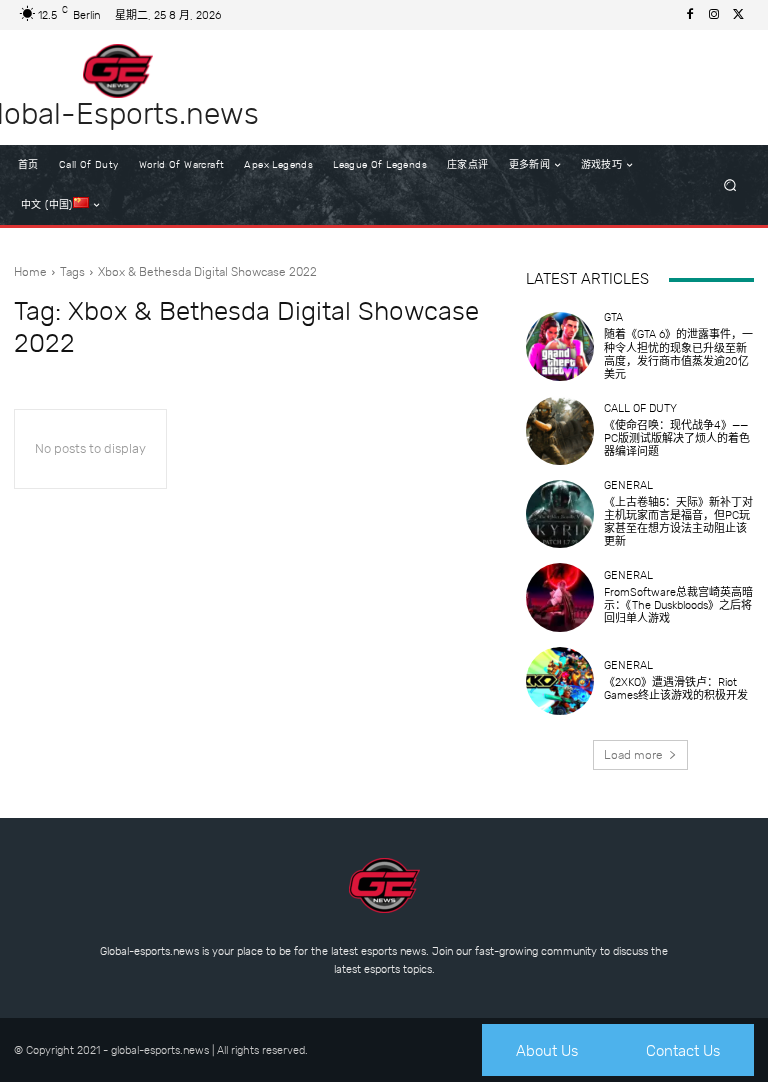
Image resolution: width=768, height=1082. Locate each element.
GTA (613, 317)
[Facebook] (690, 15)
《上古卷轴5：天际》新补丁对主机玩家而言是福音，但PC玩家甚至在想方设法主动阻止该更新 (678, 522)
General (628, 485)
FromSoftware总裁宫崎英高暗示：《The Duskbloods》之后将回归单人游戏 (678, 605)
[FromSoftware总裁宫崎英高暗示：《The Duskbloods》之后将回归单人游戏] (560, 597)
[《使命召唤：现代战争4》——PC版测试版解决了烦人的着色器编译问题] (560, 430)
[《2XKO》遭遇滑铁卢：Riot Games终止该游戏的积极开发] (560, 681)
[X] (738, 15)
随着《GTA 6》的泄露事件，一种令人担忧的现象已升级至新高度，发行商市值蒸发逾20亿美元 (678, 354)
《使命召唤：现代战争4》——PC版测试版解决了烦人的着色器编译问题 (677, 438)
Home (30, 272)
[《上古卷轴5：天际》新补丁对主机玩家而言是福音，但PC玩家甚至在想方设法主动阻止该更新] (560, 514)
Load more (633, 755)
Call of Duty (640, 408)
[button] (730, 185)
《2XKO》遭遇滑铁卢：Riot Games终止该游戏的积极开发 (676, 689)
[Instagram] (714, 15)
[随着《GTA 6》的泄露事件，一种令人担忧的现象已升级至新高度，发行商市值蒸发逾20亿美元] (560, 346)
